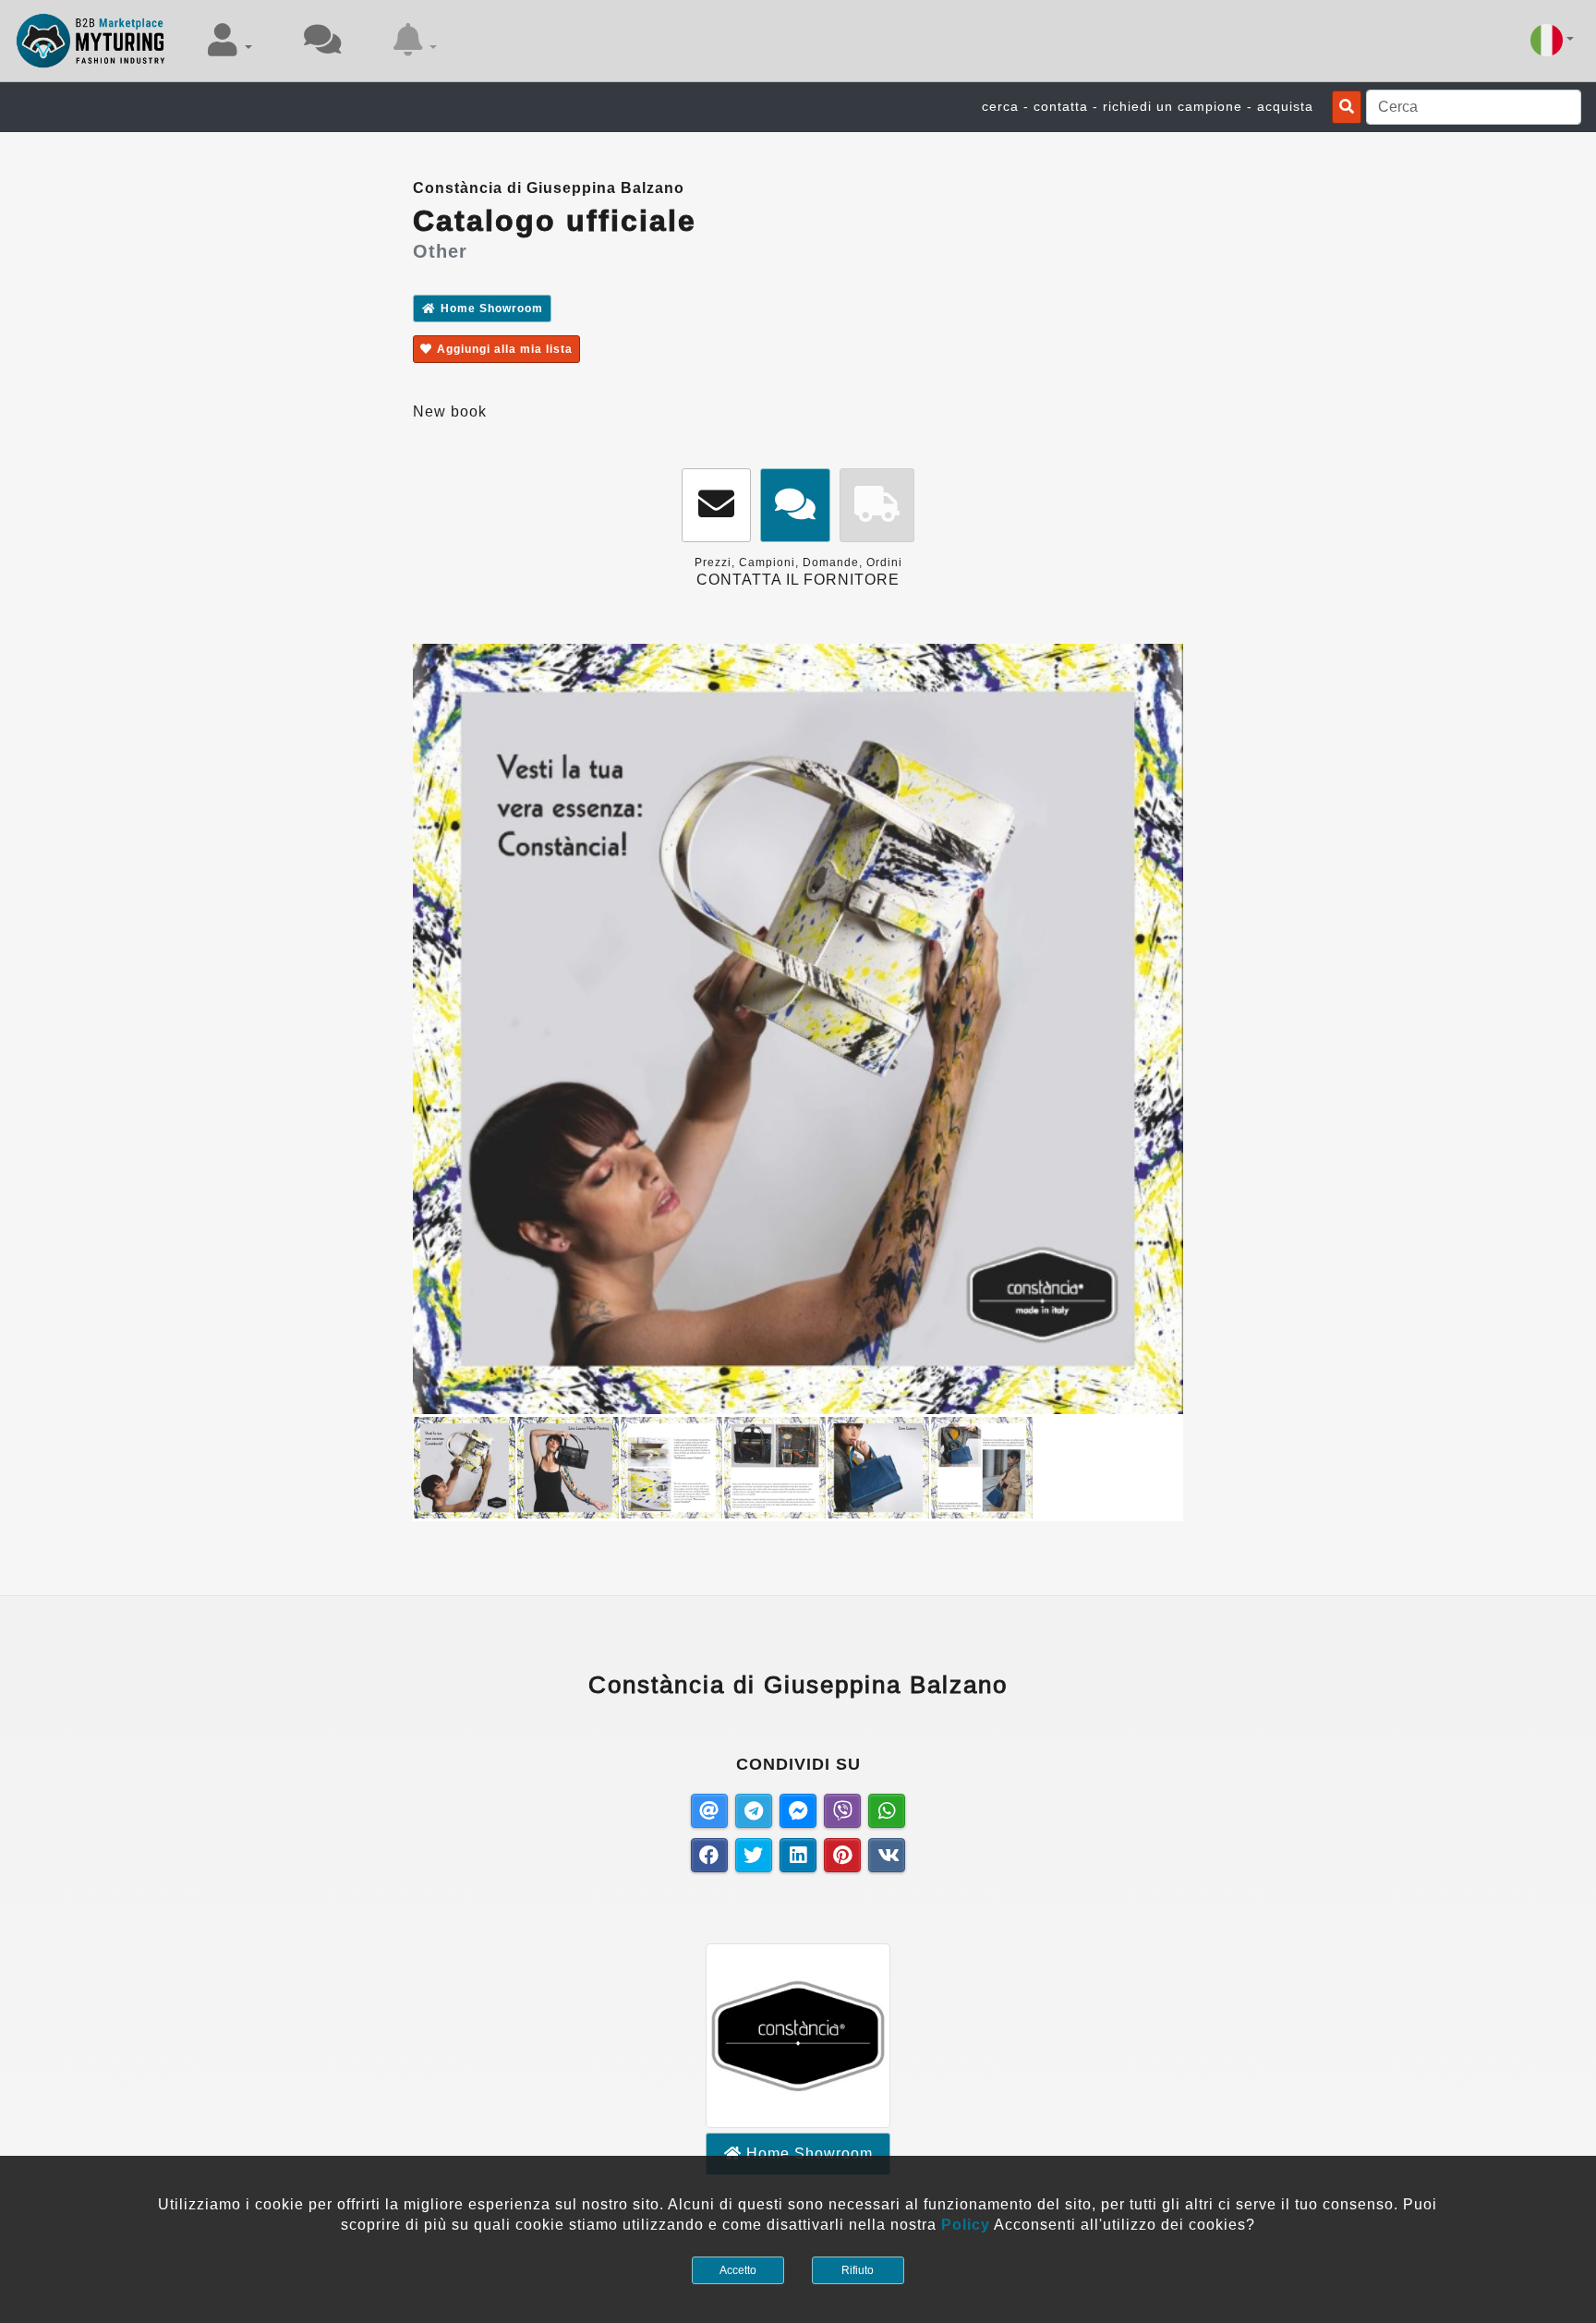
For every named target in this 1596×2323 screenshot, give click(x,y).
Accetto (738, 2270)
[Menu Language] (1552, 40)
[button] (230, 40)
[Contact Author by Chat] (795, 506)
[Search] (1347, 107)
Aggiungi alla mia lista (505, 349)
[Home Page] (91, 41)
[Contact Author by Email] (716, 506)
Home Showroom (492, 309)
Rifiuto (858, 2270)
